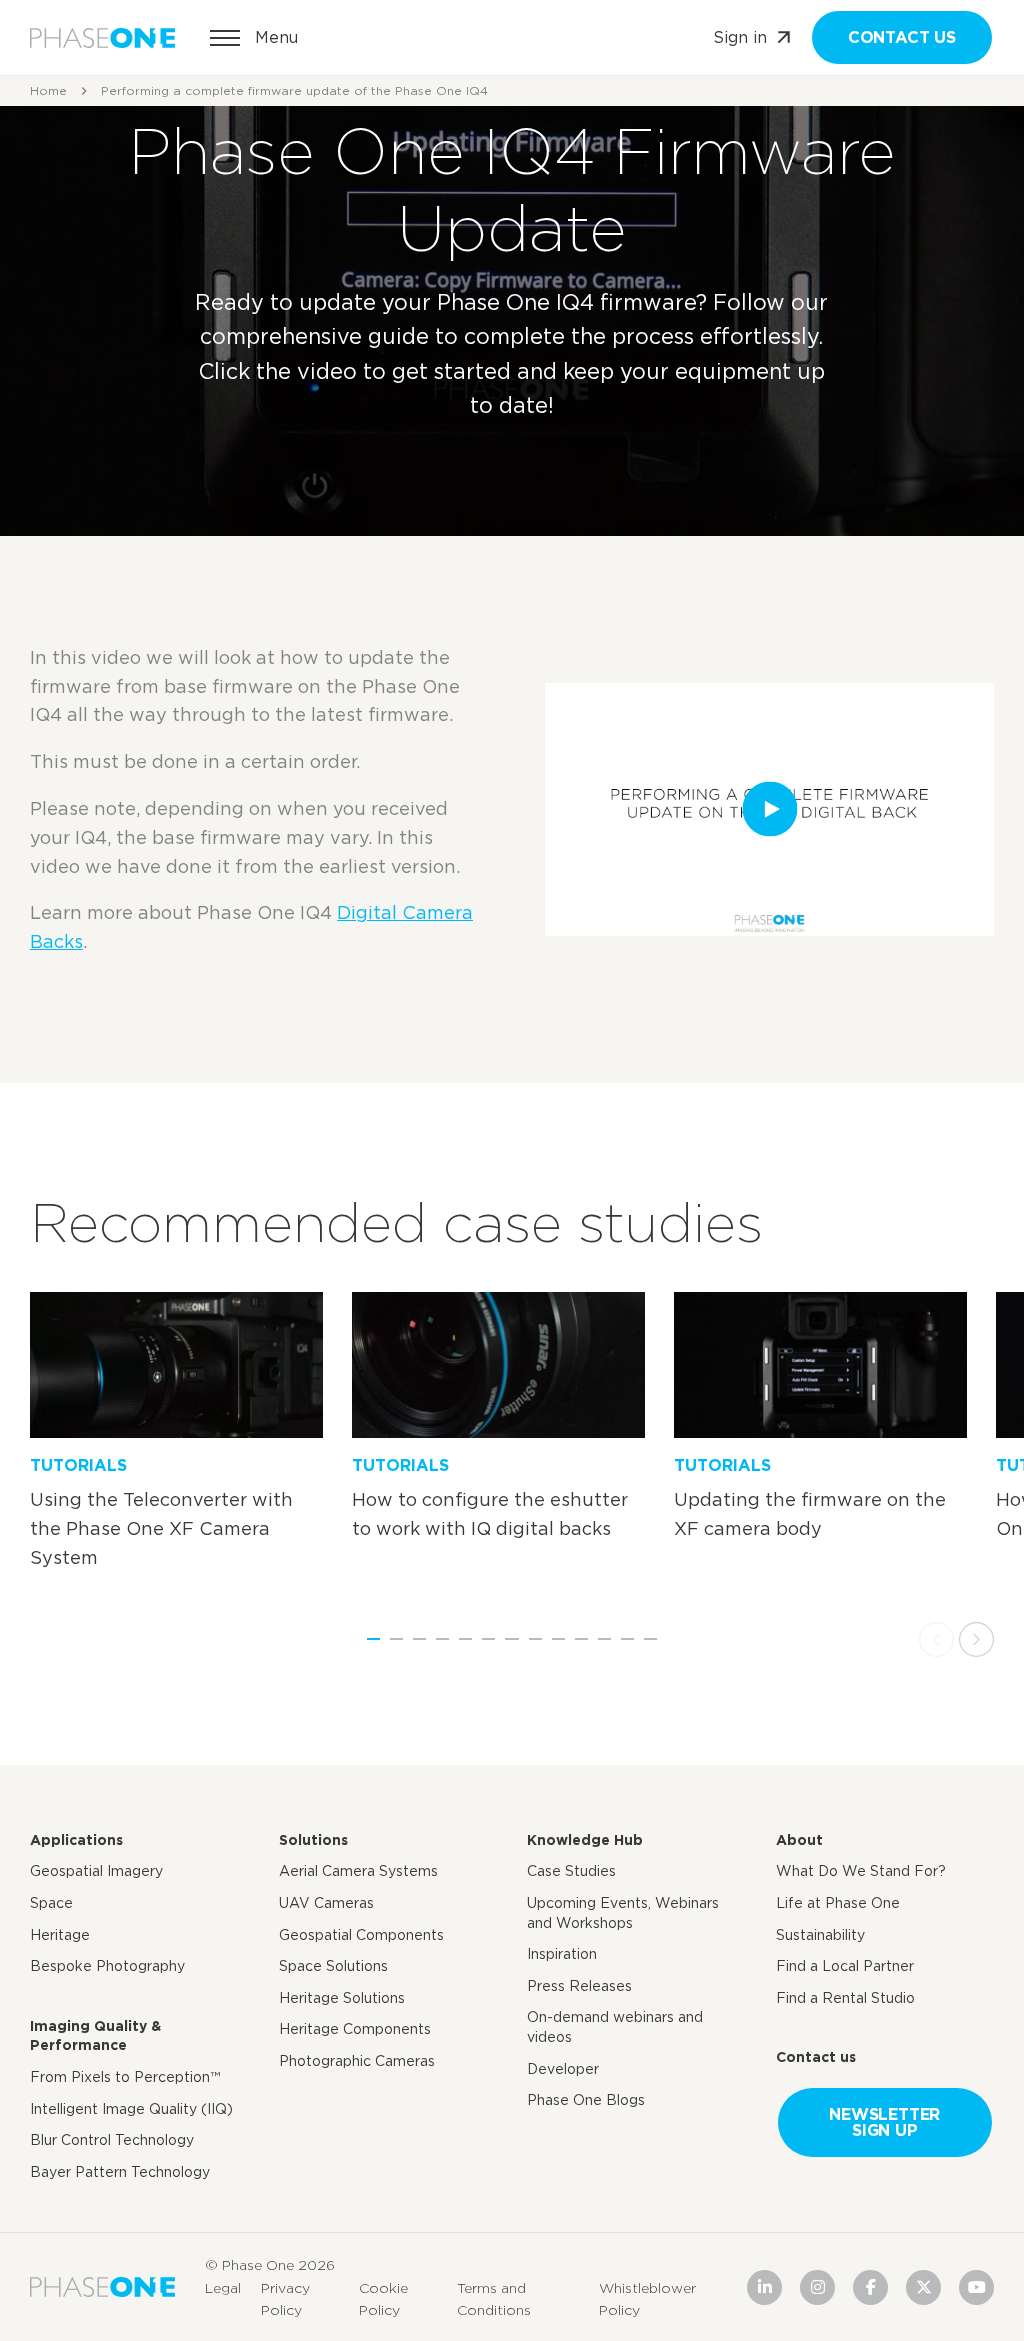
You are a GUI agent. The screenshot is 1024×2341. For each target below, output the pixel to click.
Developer (563, 2069)
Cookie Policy (383, 2298)
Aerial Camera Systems (358, 1871)
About (799, 1840)
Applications (76, 1840)
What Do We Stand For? (861, 1871)
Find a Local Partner (845, 1966)
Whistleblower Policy (647, 2298)
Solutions (313, 1840)
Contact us (902, 37)
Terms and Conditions (494, 2298)
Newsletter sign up (884, 2122)
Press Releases (579, 1986)
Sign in (740, 37)
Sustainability (820, 1935)
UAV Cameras (326, 1903)
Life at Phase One (838, 1903)
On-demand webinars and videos (615, 2027)
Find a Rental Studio (845, 1998)
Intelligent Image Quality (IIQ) (131, 2109)
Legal (223, 2287)
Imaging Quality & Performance (95, 2036)
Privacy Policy (285, 2298)
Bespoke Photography (107, 1966)
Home (48, 90)
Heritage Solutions (342, 1998)
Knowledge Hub (585, 1840)
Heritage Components (355, 2029)
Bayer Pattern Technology (120, 2172)
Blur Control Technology (112, 2140)
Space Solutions (333, 1966)
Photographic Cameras (357, 2061)
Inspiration (562, 1954)
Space (51, 1903)
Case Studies (571, 1871)
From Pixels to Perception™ (125, 2077)
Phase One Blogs (586, 2100)
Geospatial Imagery (96, 1871)
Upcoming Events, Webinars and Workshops (623, 1913)
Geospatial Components (361, 1935)
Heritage (60, 1935)
